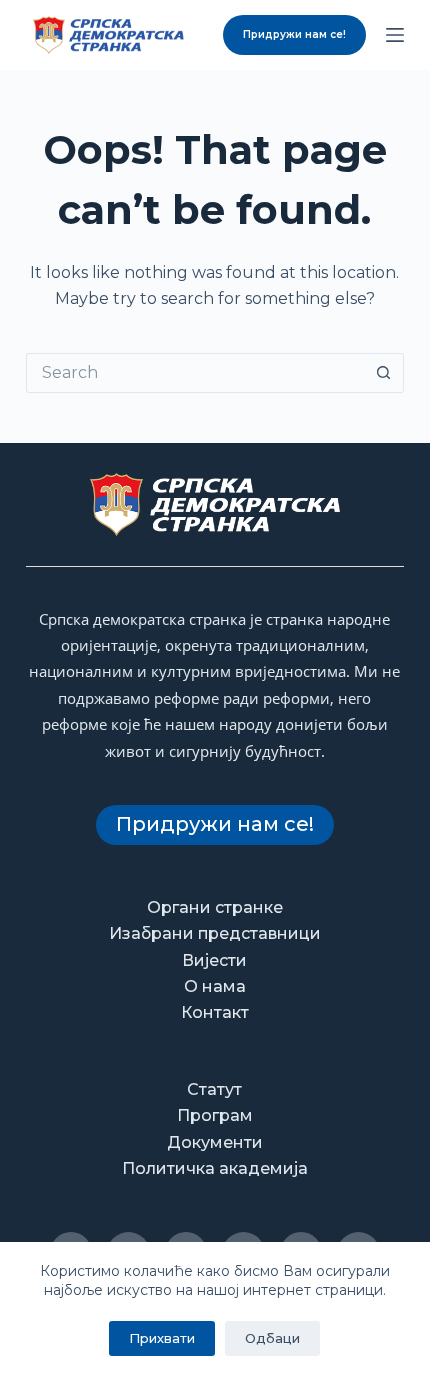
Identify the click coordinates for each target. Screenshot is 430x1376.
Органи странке (215, 907)
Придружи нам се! (294, 34)
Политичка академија (215, 1168)
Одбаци (272, 1338)
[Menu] (395, 35)
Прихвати (162, 1338)
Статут (214, 1089)
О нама (215, 986)
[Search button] (384, 373)
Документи (215, 1142)
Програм (215, 1115)
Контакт (215, 1012)
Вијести (214, 960)
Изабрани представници (215, 933)
